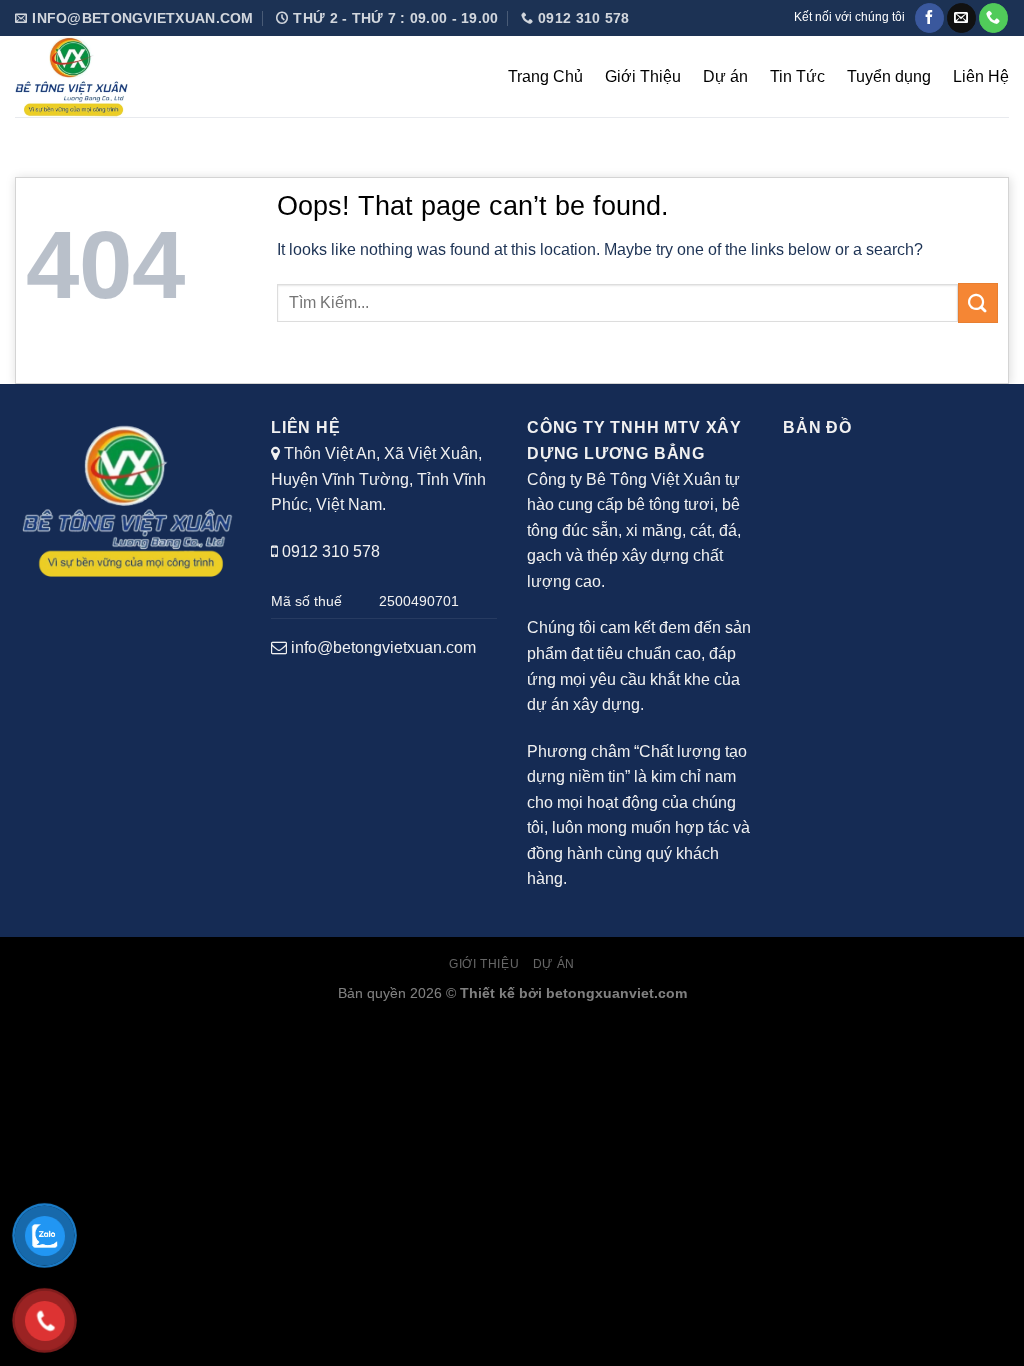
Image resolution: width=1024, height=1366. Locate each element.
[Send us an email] (961, 18)
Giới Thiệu (643, 76)
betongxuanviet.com (616, 993)
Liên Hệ (981, 76)
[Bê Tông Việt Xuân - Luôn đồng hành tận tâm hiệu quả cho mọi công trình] (145, 76)
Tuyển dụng (889, 76)
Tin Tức (797, 76)
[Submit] (978, 302)
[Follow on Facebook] (929, 18)
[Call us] (993, 18)
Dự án (725, 76)
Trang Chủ (545, 76)
